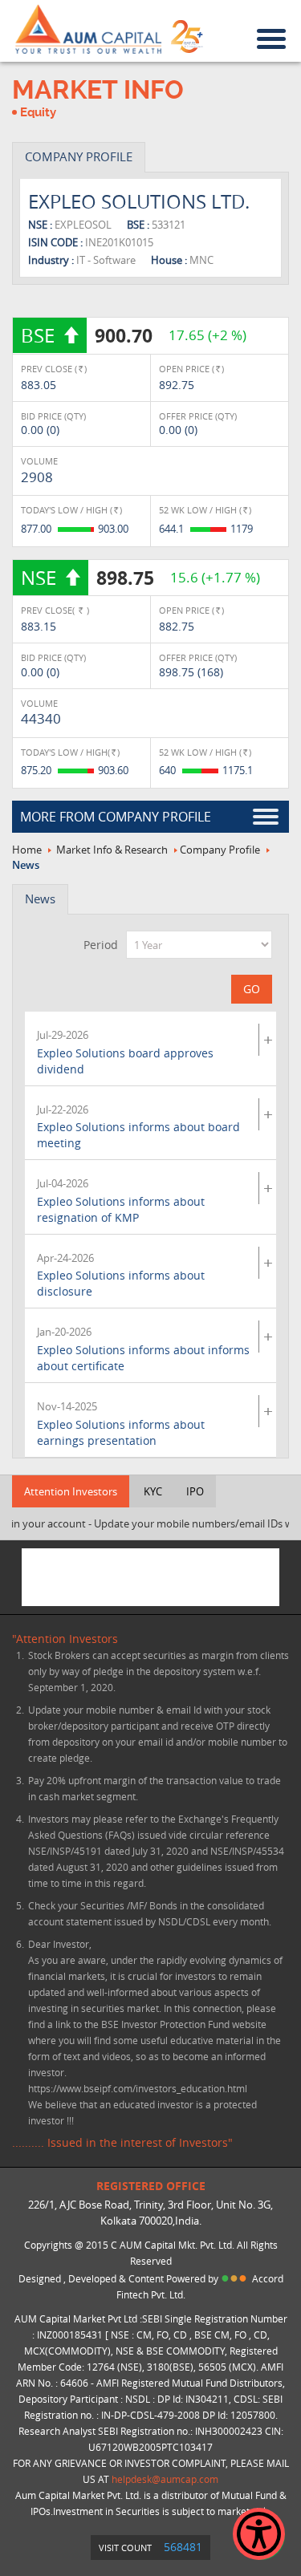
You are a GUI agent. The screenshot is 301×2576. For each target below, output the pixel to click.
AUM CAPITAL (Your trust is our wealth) (88, 30)
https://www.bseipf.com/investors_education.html (138, 2088)
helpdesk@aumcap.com (165, 2479)
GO (252, 989)
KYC (153, 1491)
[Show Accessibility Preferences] (259, 2534)
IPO (195, 1491)
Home (27, 850)
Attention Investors (71, 1491)
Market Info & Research (112, 850)
